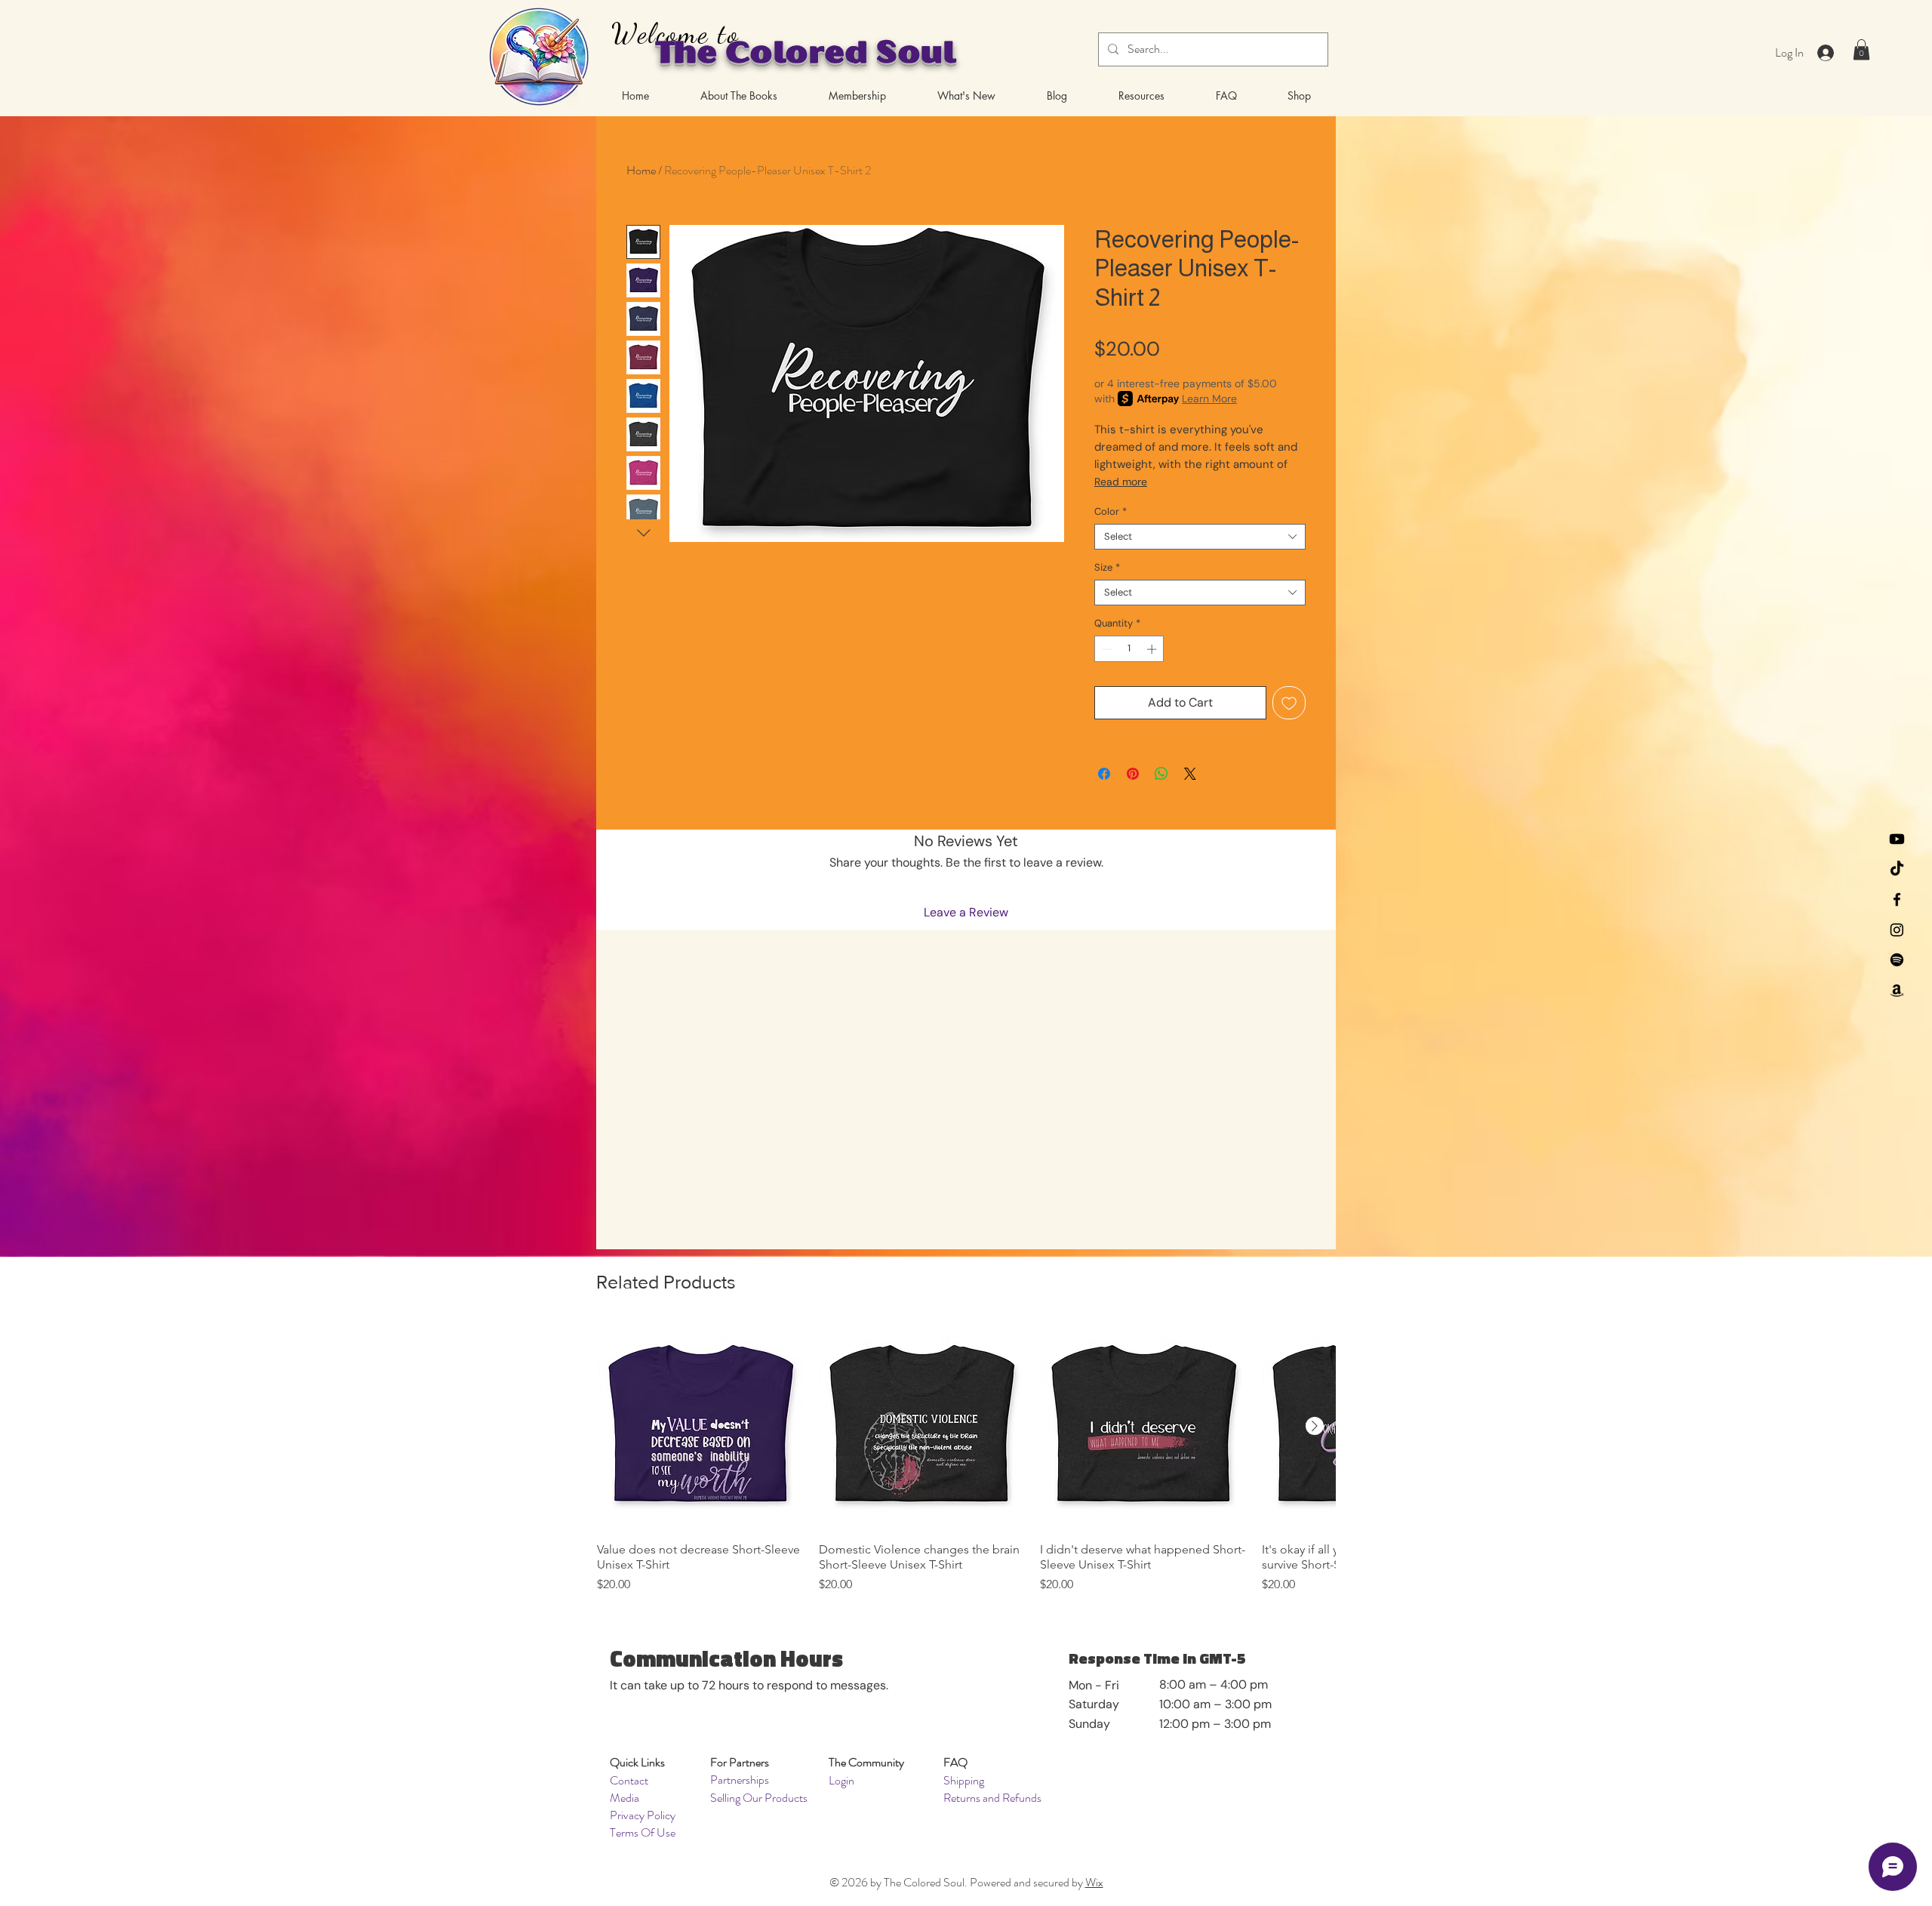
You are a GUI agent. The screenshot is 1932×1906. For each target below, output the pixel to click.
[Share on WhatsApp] (1161, 774)
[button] (1861, 49)
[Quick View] (700, 1427)
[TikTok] (1897, 869)
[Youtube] (1897, 839)
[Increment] (1153, 649)
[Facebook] (1897, 899)
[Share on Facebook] (1104, 774)
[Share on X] (1190, 774)
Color (1111, 512)
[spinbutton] (1129, 649)
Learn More (1209, 399)
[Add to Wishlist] (1289, 703)
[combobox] (1200, 537)
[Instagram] (1897, 930)
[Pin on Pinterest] (1133, 774)
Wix (1094, 1882)
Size (1107, 568)
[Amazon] (1897, 990)
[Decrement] (1106, 649)
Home (641, 170)
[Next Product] (1315, 1426)
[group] (966, 1458)
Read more (1121, 482)
